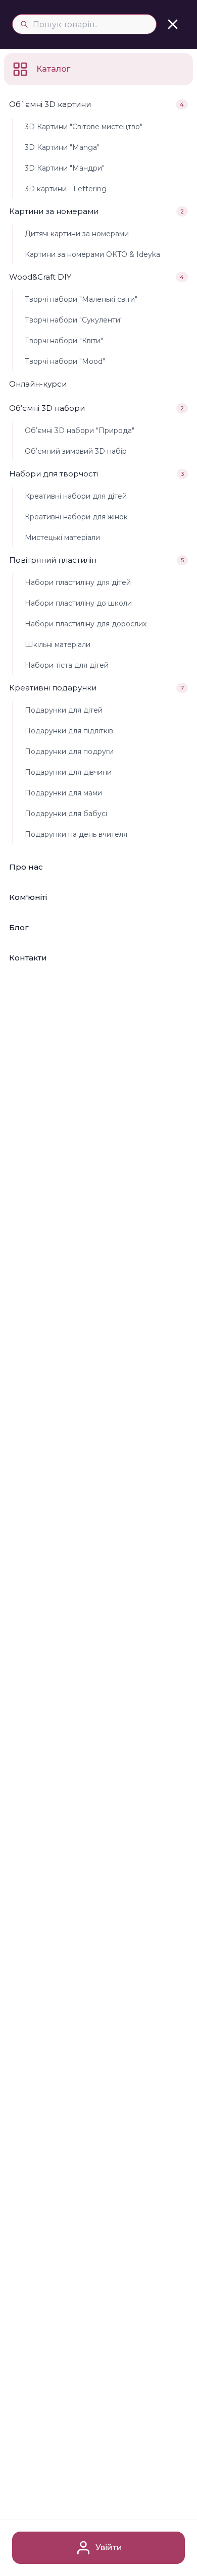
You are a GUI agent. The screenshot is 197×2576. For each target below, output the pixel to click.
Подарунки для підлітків (69, 731)
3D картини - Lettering (66, 189)
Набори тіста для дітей (67, 665)
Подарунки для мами (63, 793)
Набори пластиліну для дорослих (86, 624)
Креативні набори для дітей (76, 496)
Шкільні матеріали (58, 645)
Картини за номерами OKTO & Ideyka (92, 254)
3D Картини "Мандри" (65, 168)
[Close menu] (173, 24)
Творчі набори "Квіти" (64, 341)
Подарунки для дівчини (68, 772)
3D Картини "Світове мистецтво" (84, 127)
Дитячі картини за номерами (77, 234)
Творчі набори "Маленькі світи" (81, 299)
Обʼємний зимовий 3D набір (76, 451)
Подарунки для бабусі (66, 814)
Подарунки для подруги (69, 752)
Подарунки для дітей (64, 710)
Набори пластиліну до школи (78, 603)
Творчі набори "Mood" (65, 361)
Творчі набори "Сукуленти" (74, 320)
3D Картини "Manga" (62, 147)
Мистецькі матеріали (62, 538)
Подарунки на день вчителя (76, 834)
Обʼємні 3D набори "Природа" (80, 431)
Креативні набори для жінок (76, 517)
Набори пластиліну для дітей (78, 582)
